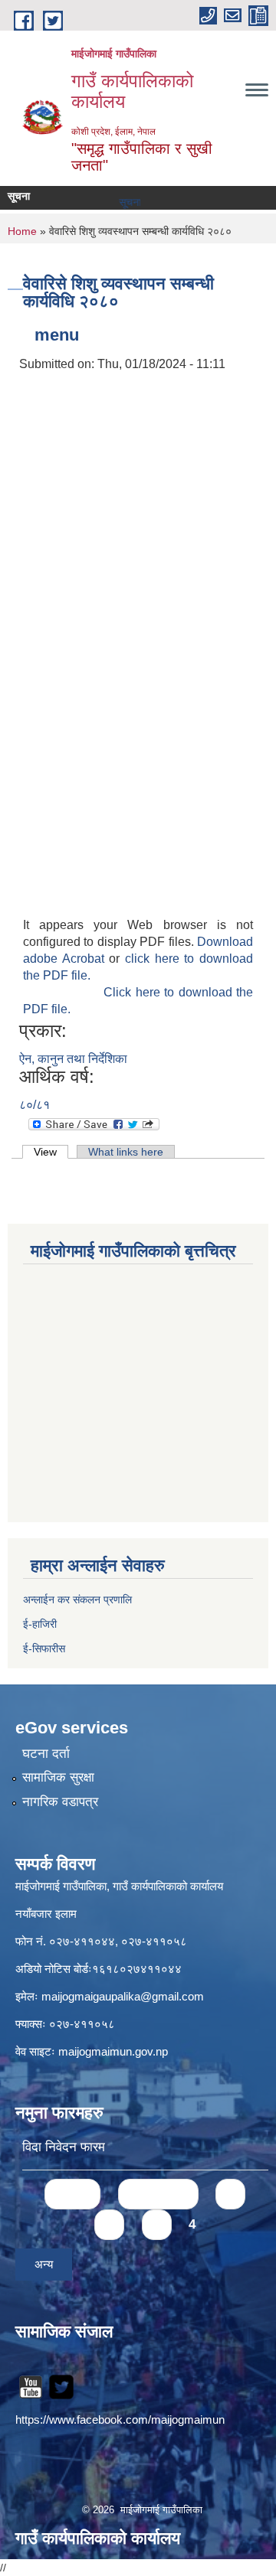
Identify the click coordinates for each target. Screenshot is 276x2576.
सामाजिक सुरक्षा (58, 1777)
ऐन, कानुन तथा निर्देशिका (73, 1059)
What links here (126, 1152)
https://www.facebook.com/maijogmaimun (120, 2419)
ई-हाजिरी (41, 1624)
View (51, 1152)
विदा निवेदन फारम (64, 2147)
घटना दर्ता (46, 1754)
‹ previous (158, 2194)
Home (22, 231)
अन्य (44, 2264)
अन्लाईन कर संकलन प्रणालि (77, 1599)
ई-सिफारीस (44, 1648)
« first (72, 2194)
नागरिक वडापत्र (60, 1802)
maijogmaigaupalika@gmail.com (123, 1996)
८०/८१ (34, 1105)
